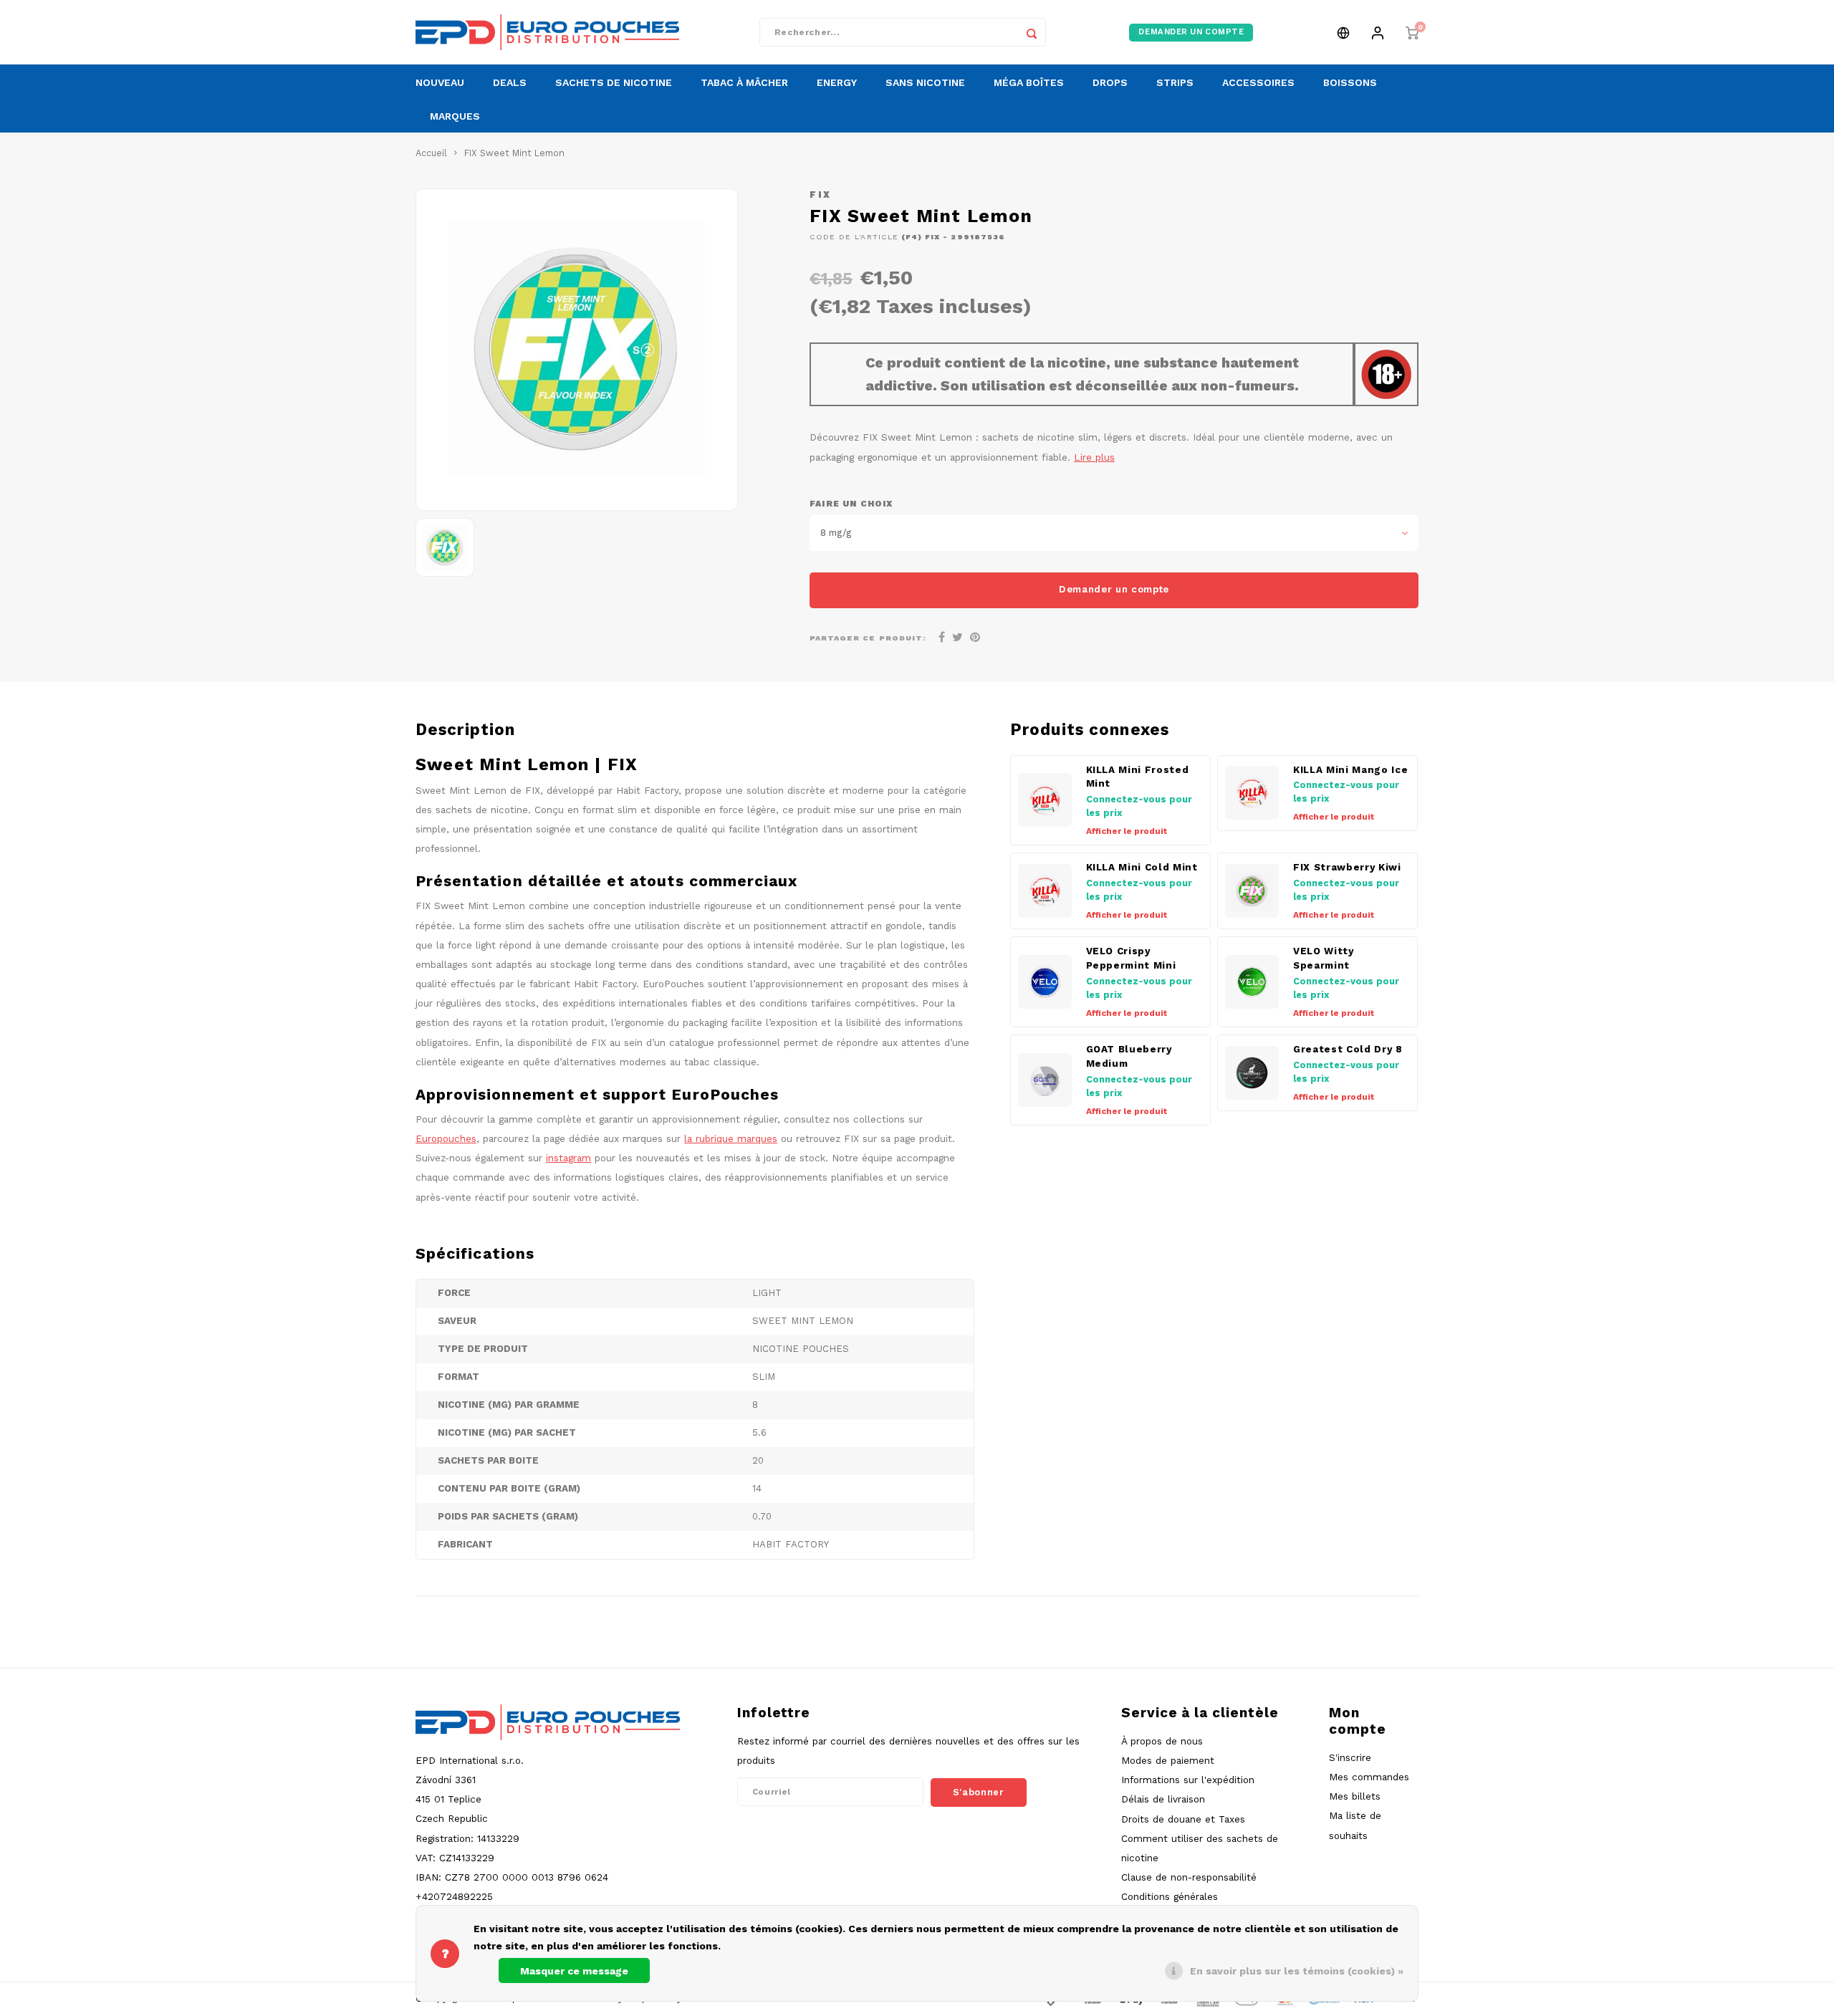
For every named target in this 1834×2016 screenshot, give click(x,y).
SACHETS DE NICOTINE (614, 82)
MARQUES (455, 116)
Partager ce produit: (868, 638)
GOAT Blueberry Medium (1129, 1056)
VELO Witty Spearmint (1324, 958)
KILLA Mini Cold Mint (1142, 867)
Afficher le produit (1127, 831)
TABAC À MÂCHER (744, 82)
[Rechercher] (1032, 32)
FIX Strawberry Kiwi (1347, 867)
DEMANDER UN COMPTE (1191, 32)
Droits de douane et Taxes (1183, 1819)
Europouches (446, 1138)
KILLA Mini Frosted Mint (1138, 777)
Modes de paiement (1168, 1760)
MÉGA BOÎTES (1029, 82)
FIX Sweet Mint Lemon (514, 153)
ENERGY (837, 82)
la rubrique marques (731, 1138)
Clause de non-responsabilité (1189, 1877)
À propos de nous (1162, 1741)
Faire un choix (851, 504)
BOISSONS (1350, 82)
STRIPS (1175, 82)
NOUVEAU (440, 82)
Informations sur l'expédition (1188, 1780)
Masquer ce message (574, 1971)
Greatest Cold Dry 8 (1348, 1049)
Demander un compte (1114, 589)
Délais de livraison (1163, 1799)
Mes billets (1355, 1796)
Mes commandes (1369, 1777)
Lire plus (1094, 457)
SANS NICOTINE (925, 82)
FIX (821, 195)
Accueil (431, 153)
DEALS (510, 82)
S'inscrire (1350, 1757)
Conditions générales (1170, 1896)
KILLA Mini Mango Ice (1350, 770)
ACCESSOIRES (1258, 82)
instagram (568, 1158)
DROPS (1110, 82)
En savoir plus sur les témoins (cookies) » (1297, 1971)
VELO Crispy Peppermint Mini (1131, 958)
